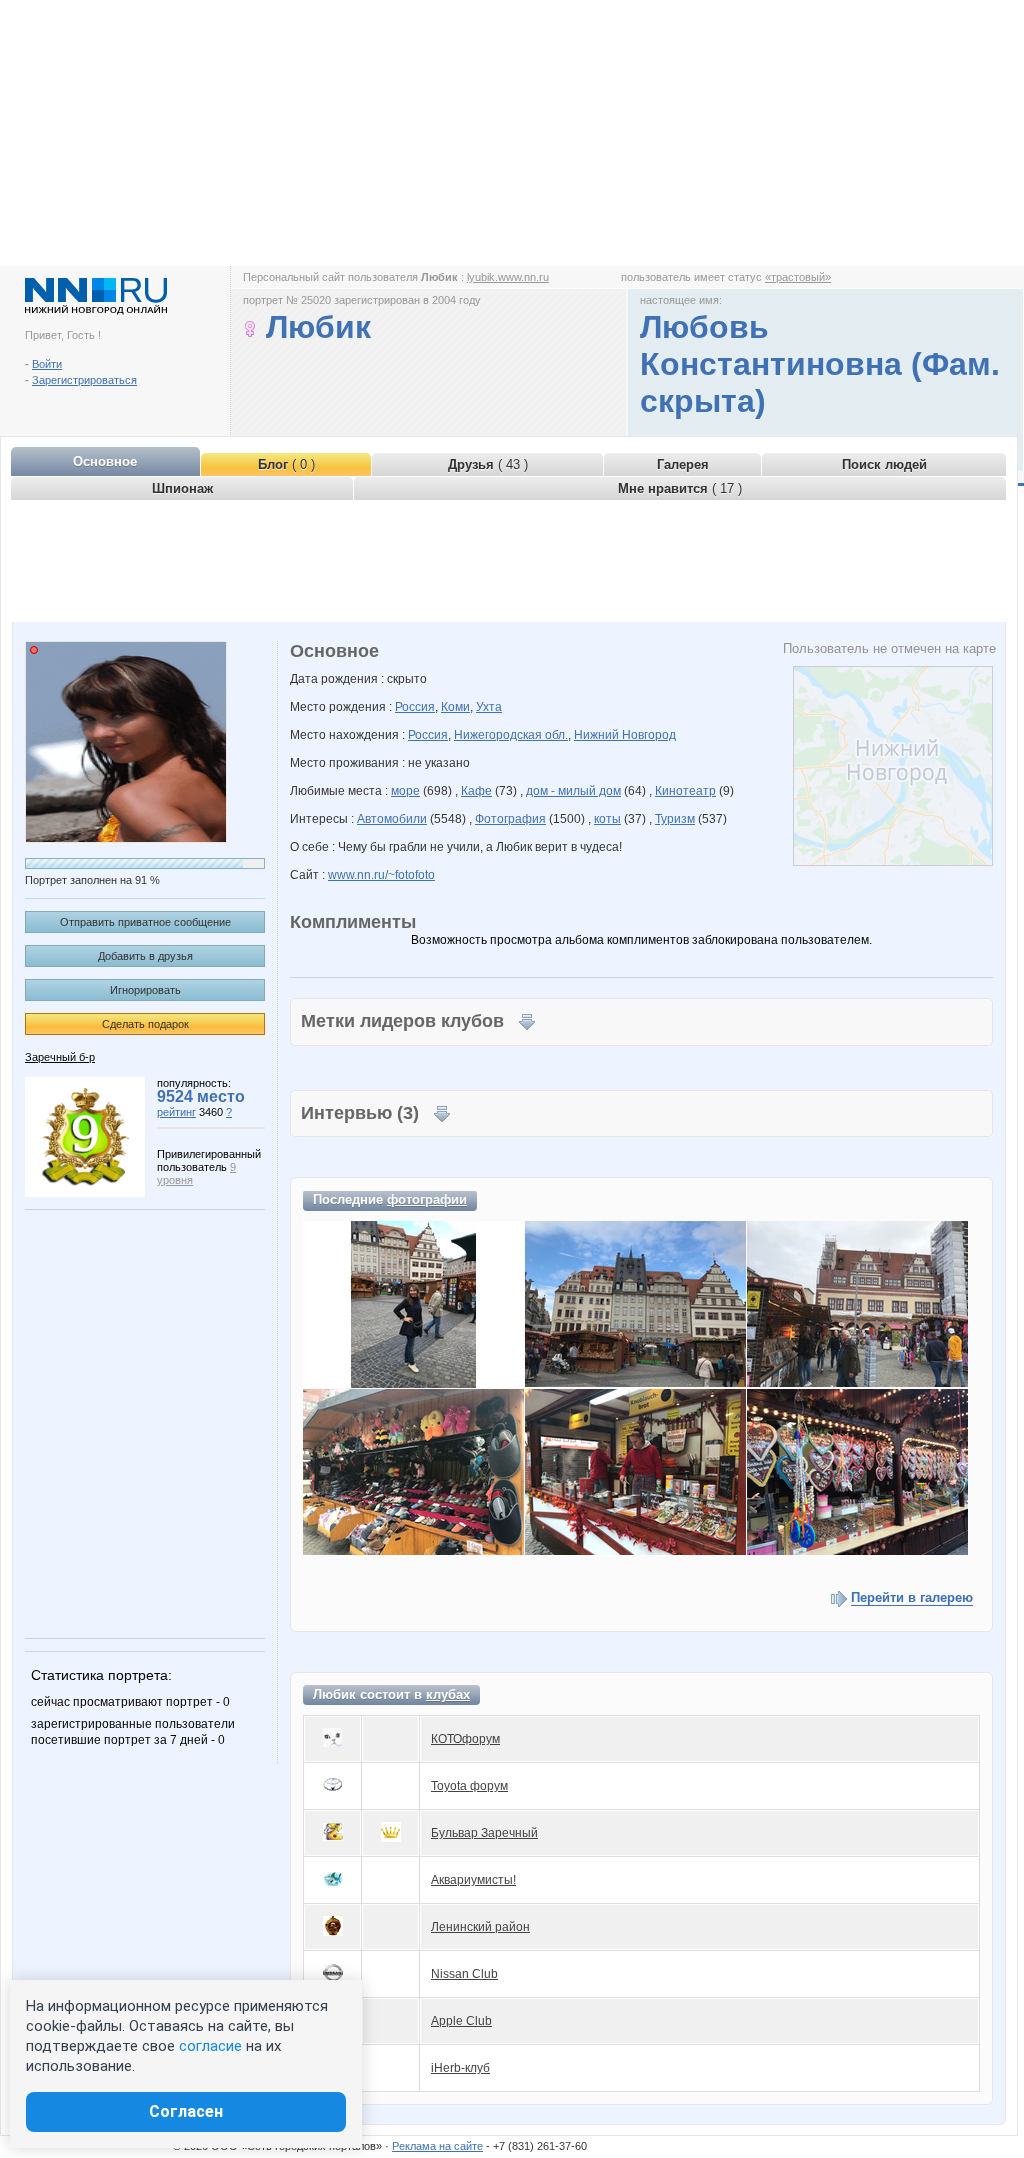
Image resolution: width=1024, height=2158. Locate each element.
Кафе (476, 791)
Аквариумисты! (473, 1880)
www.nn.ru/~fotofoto (381, 875)
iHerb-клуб (460, 2068)
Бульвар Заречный (484, 1833)
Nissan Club (464, 1974)
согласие (210, 2046)
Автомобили (392, 819)
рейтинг (176, 1112)
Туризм (675, 819)
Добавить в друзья (145, 956)
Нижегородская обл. (511, 735)
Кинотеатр (685, 791)
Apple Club (461, 2021)
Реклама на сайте (437, 2146)
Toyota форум (469, 1786)
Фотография (510, 819)
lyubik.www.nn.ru (508, 277)
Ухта (489, 707)
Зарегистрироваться (84, 380)
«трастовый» (798, 277)
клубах (448, 1694)
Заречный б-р (60, 1057)
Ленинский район (480, 1927)
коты (607, 819)
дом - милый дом (573, 791)
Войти (47, 364)
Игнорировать (145, 990)
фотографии (427, 1199)
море (405, 791)
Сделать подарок (145, 1024)
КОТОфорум (465, 1739)
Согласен (186, 2111)
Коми (455, 707)
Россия (415, 707)
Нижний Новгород (625, 735)
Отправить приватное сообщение (145, 922)
